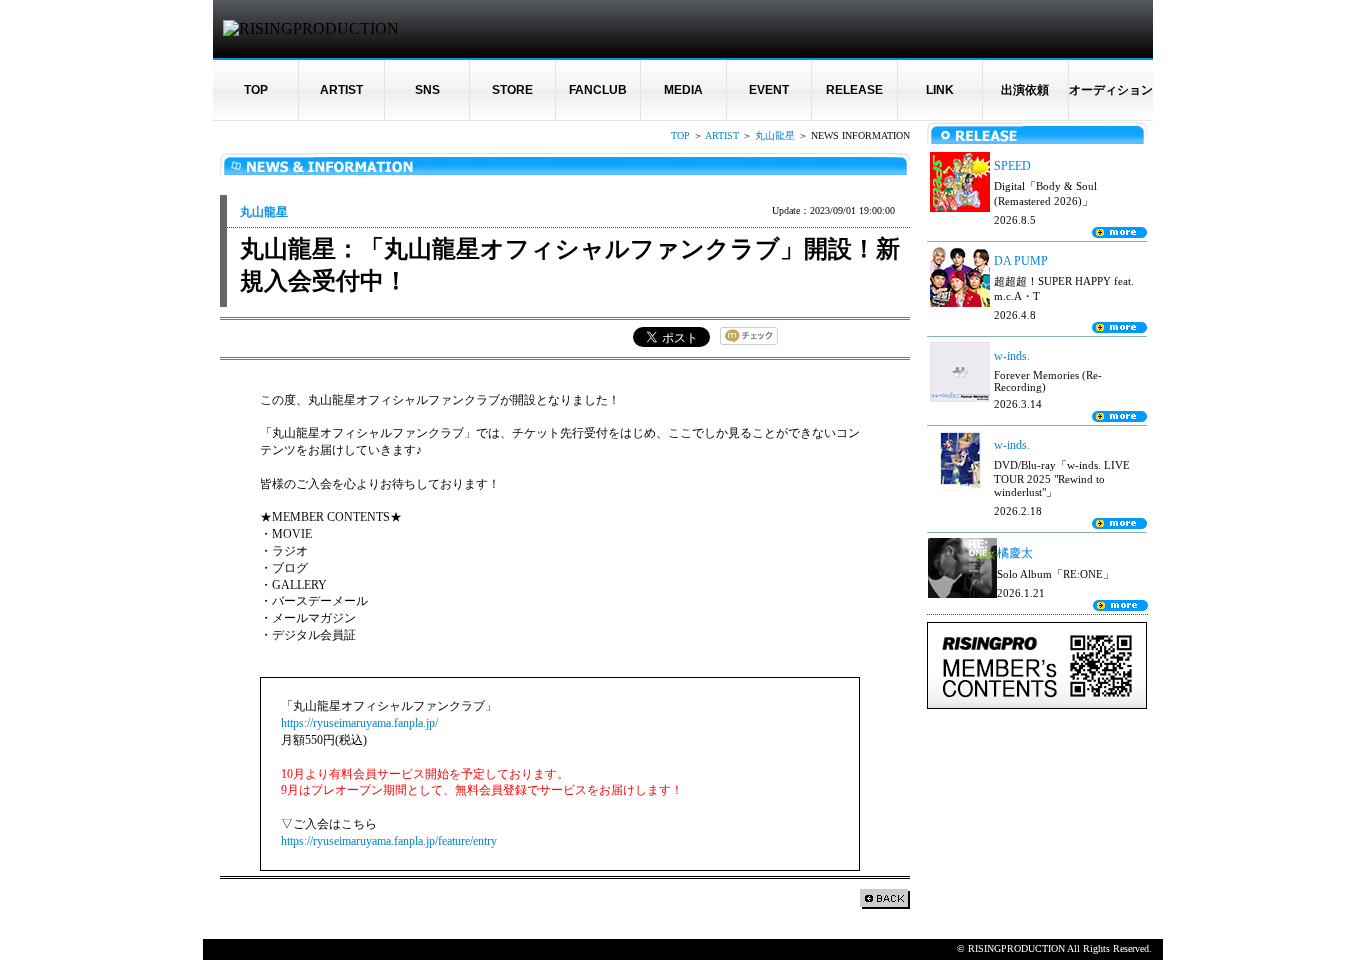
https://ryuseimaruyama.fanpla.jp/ (359, 723)
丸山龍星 (775, 135)
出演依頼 (1025, 90)
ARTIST (341, 90)
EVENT (769, 90)
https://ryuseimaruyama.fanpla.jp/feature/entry (389, 841)
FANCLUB (598, 90)
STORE (512, 90)
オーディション (1111, 90)
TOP (256, 90)
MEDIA (683, 90)
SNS (427, 90)
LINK (940, 90)
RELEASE (854, 90)
